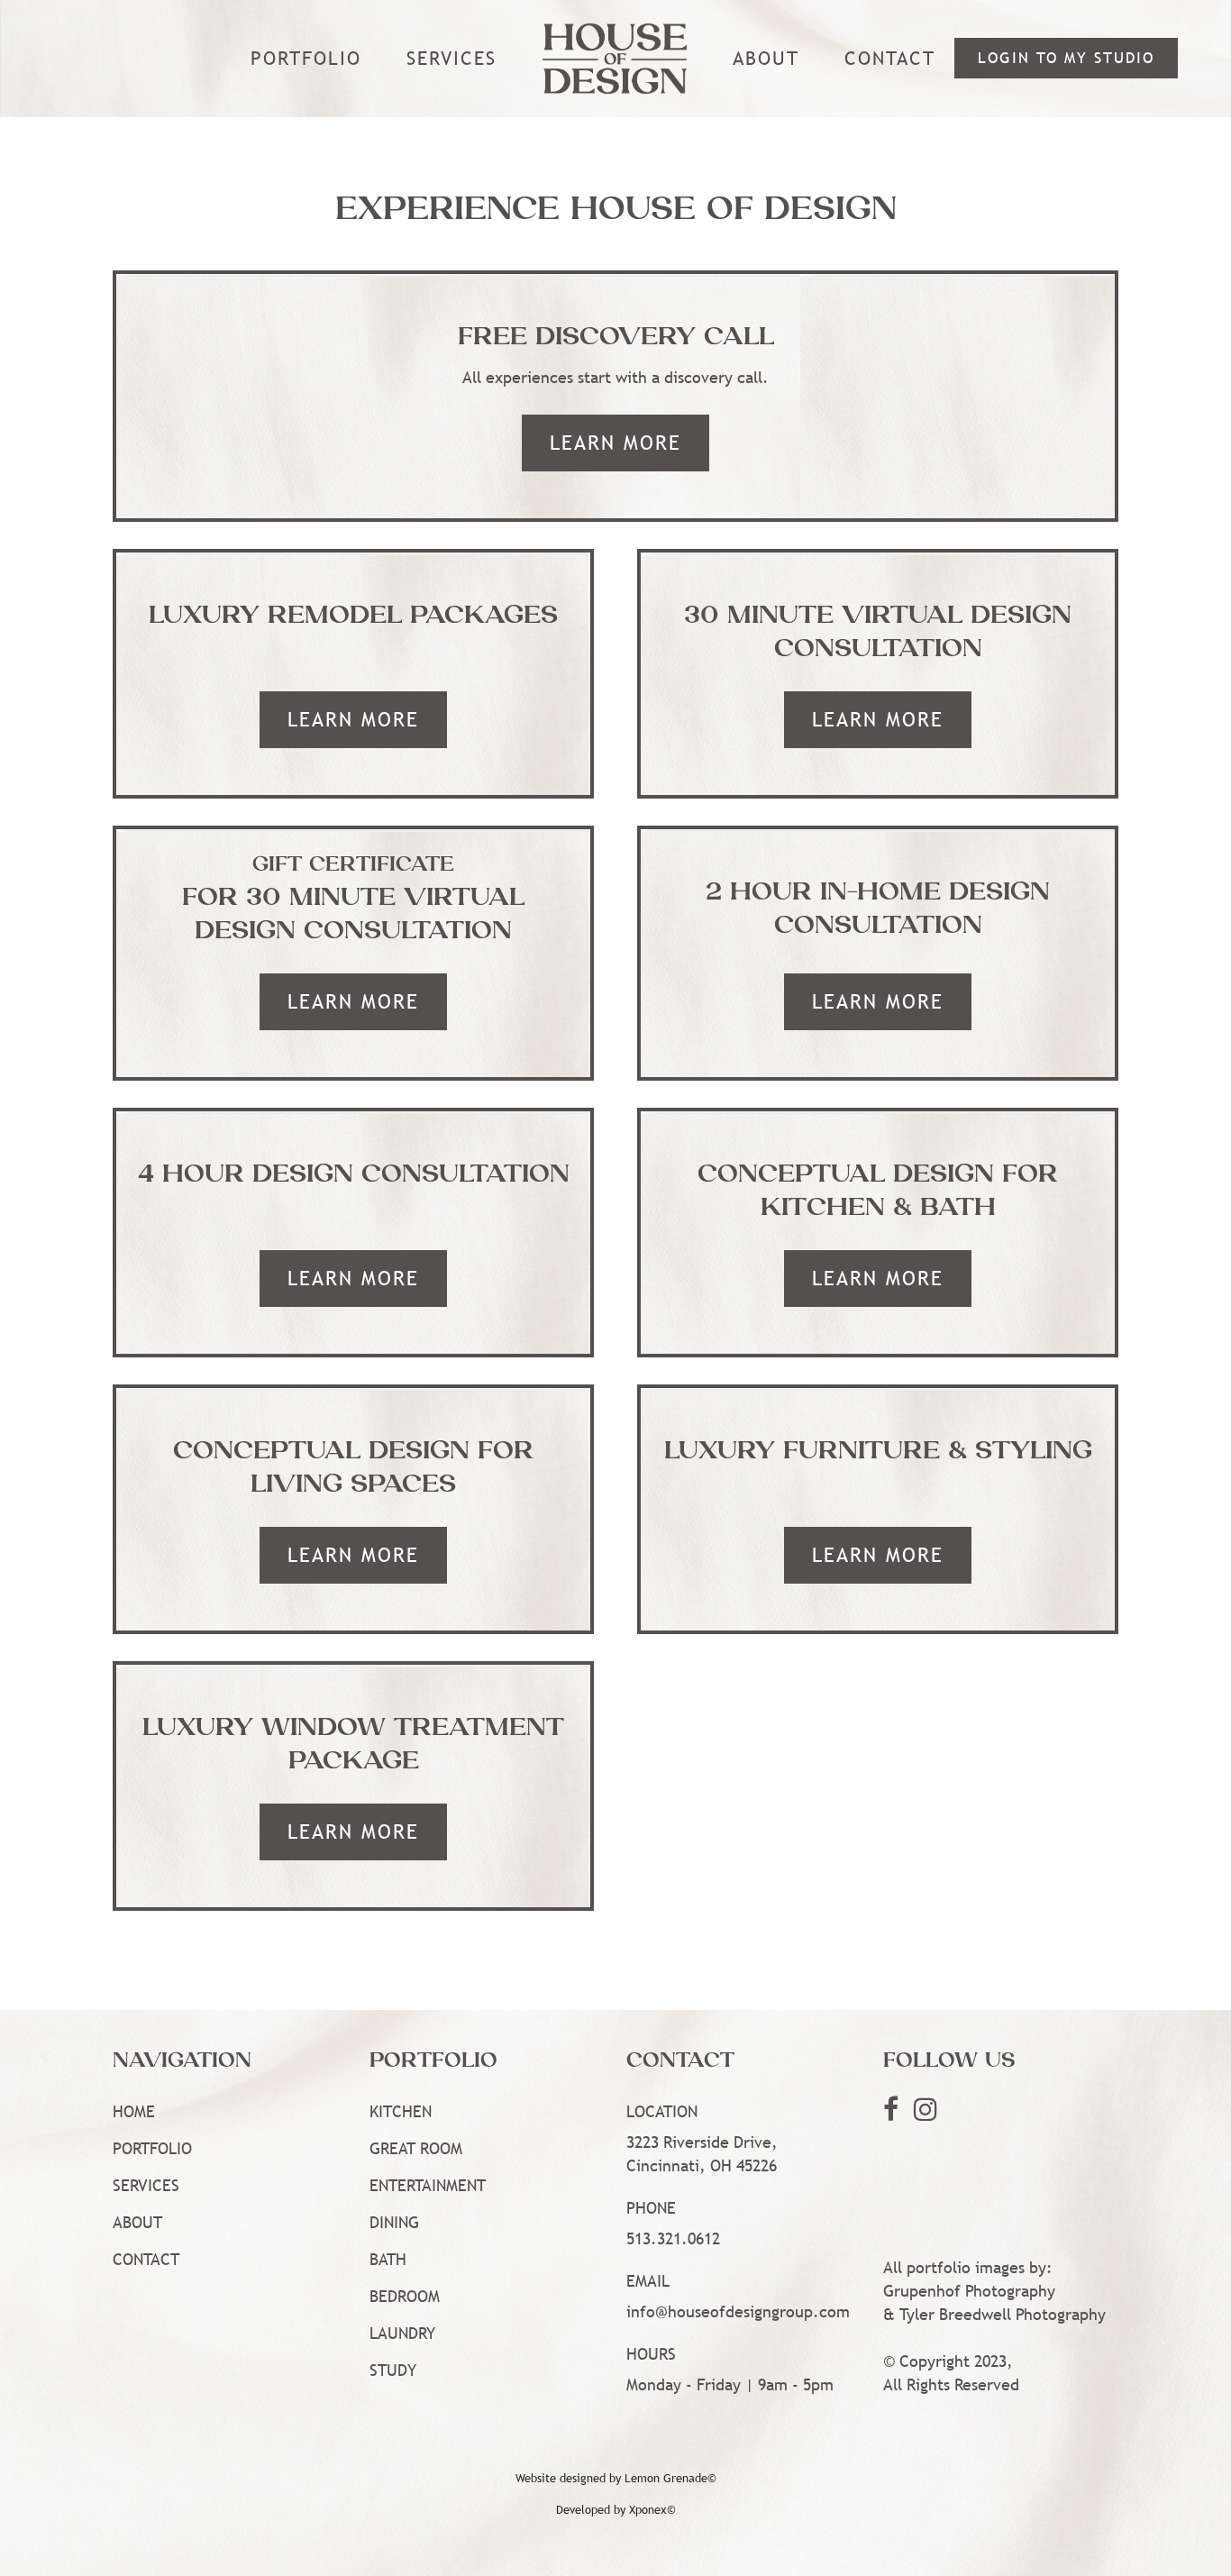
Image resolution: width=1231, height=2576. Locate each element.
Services (451, 58)
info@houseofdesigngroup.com (738, 2311)
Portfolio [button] (306, 58)
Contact (890, 58)
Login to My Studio (1066, 58)
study (393, 2370)
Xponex (648, 2509)
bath (388, 2259)
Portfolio (152, 2148)
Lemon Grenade (666, 2478)
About (766, 58)
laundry (402, 2333)
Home (134, 2111)
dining (394, 2222)
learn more (615, 443)
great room (416, 2148)
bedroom (405, 2296)
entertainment (428, 2185)
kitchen (401, 2111)
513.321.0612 (673, 2238)
